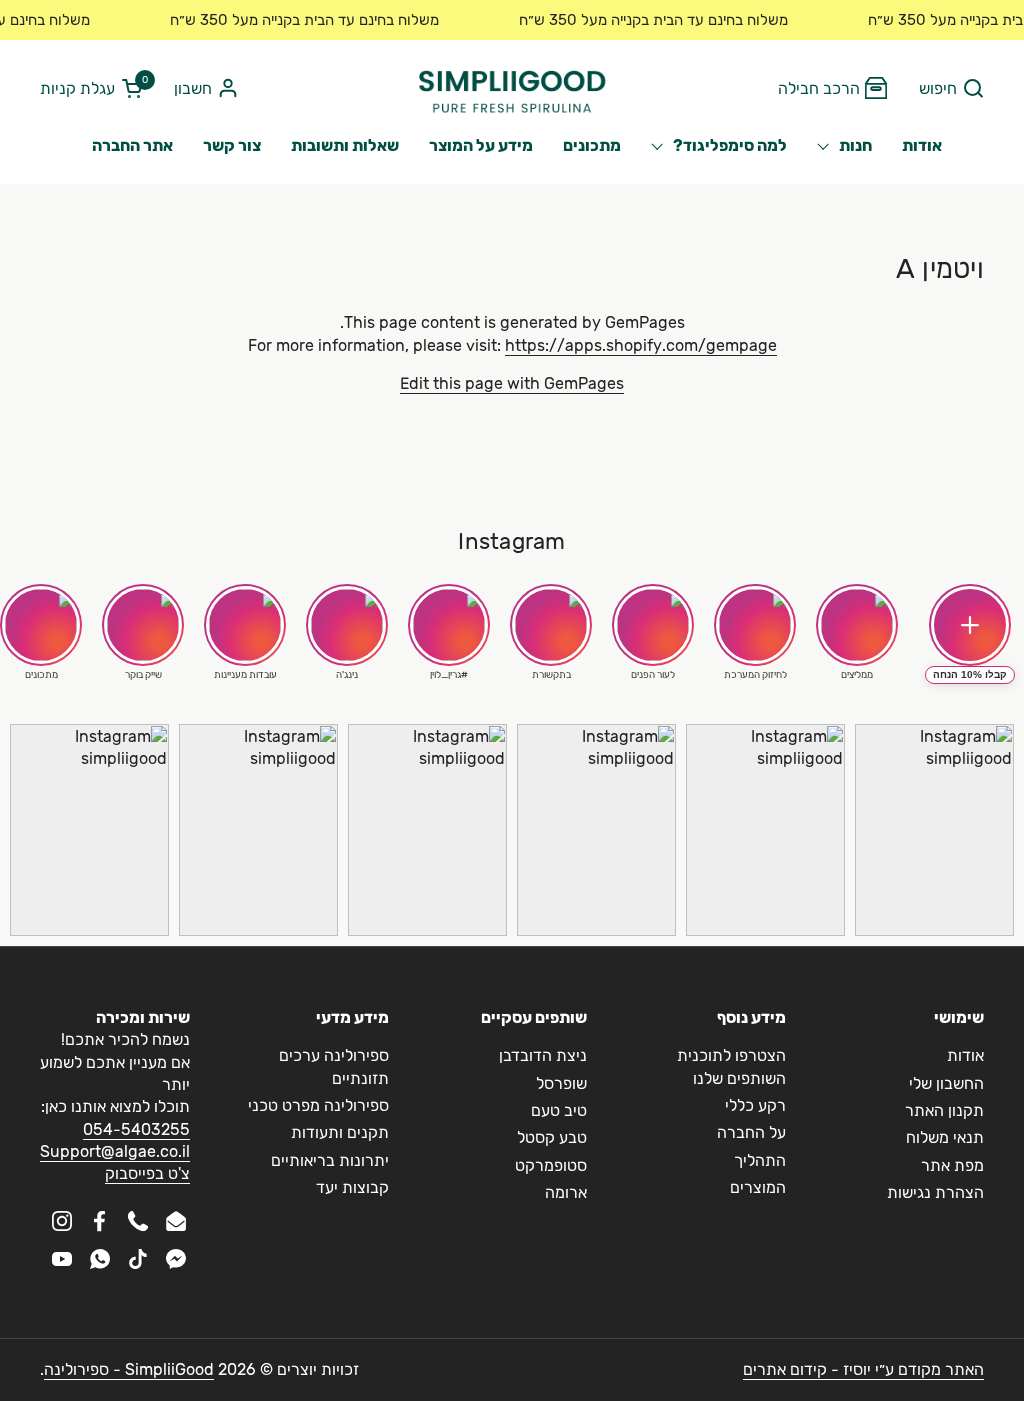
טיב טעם (559, 1110)
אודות (965, 1055)
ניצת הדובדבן (543, 1055)
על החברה (751, 1132)
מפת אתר (952, 1165)
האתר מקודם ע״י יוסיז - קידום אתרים (863, 1369)
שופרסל (561, 1083)
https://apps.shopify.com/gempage (641, 345)
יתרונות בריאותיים (330, 1160)
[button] (951, 89)
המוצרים (758, 1187)
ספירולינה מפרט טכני (318, 1105)
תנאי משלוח (945, 1137)
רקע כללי (755, 1105)
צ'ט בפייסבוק (147, 1173)
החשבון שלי (946, 1083)
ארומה (566, 1192)
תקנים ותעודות (340, 1132)
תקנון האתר (944, 1110)
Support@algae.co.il (115, 1151)
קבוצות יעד (352, 1187)
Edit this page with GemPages (512, 383)
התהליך (760, 1160)
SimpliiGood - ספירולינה (129, 1369)
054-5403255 (136, 1129)
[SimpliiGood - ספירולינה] (511, 89)
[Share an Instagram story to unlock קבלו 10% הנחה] (970, 625)
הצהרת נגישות (935, 1192)
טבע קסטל (552, 1137)
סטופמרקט (551, 1165)
